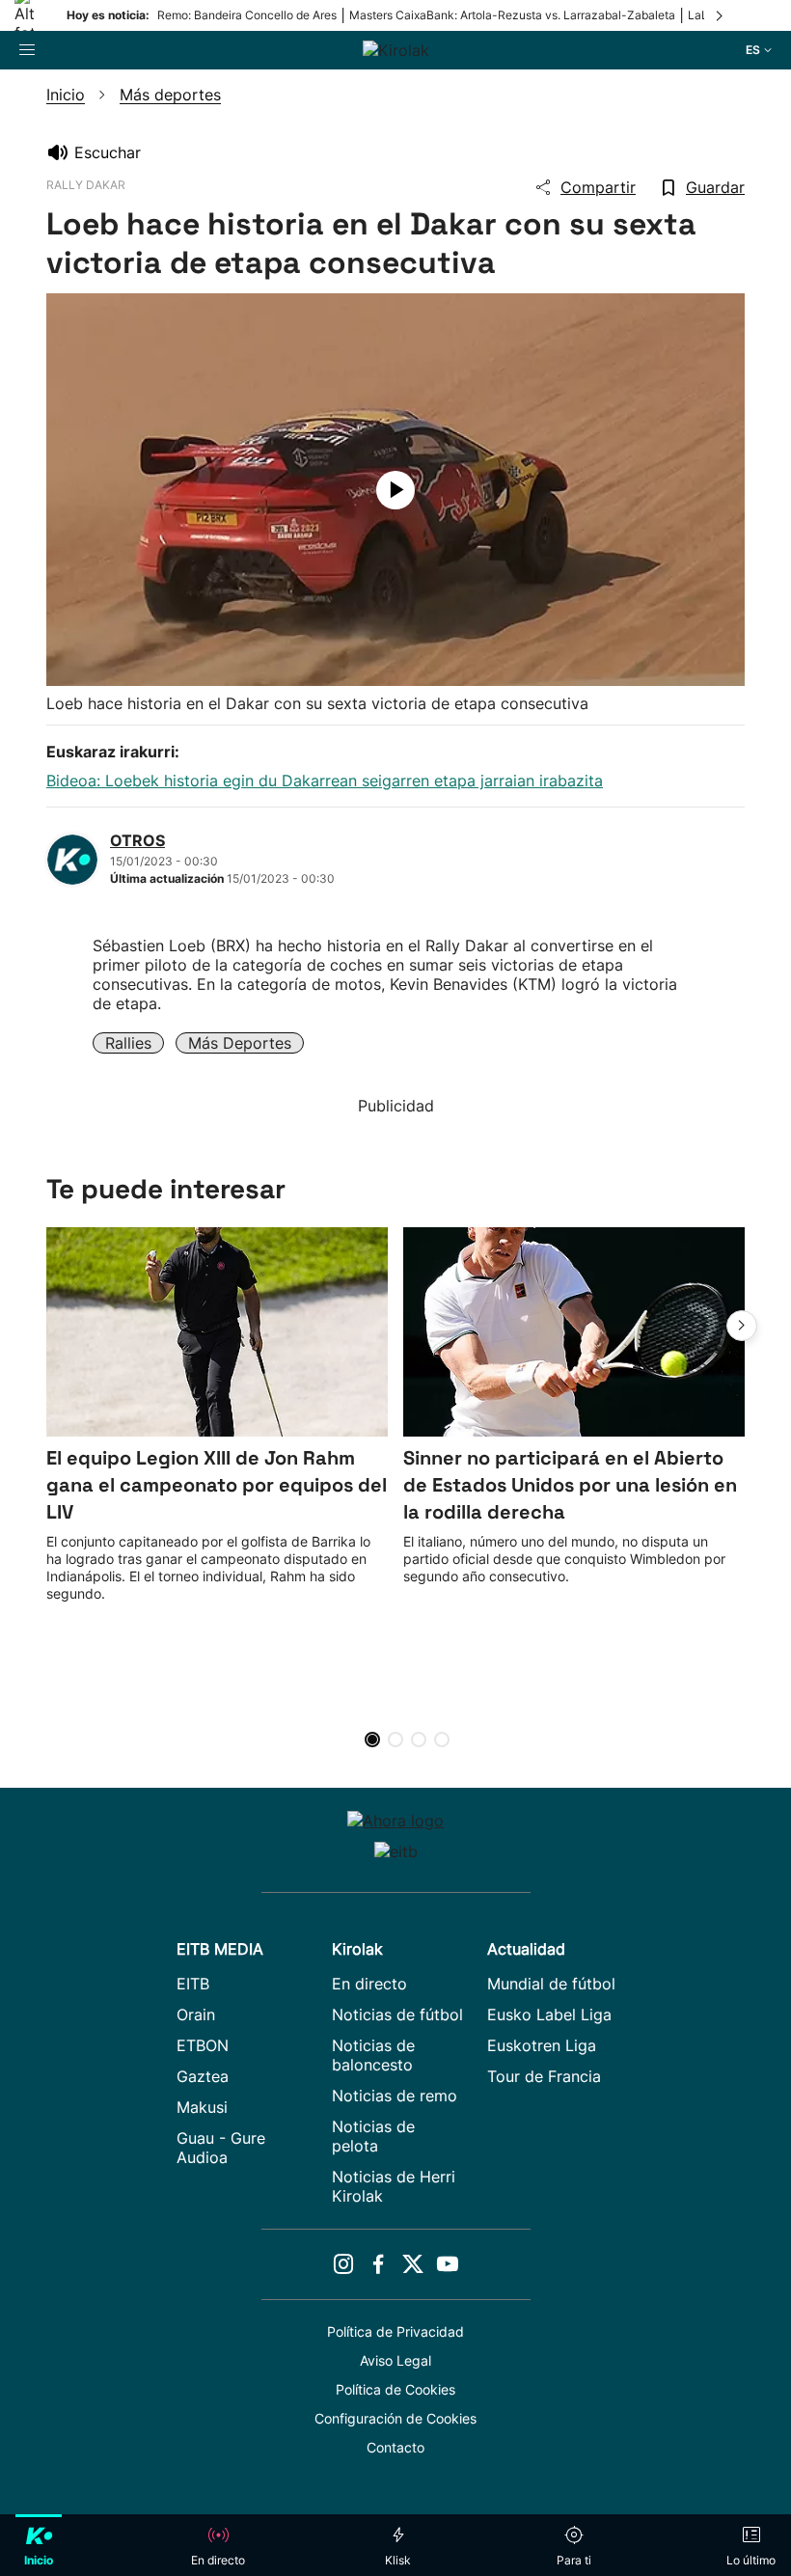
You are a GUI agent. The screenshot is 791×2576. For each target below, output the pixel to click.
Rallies (128, 1043)
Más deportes (240, 1043)
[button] (742, 1326)
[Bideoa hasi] (395, 490)
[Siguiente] (721, 15)
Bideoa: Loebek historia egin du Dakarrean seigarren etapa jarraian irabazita (325, 781)
